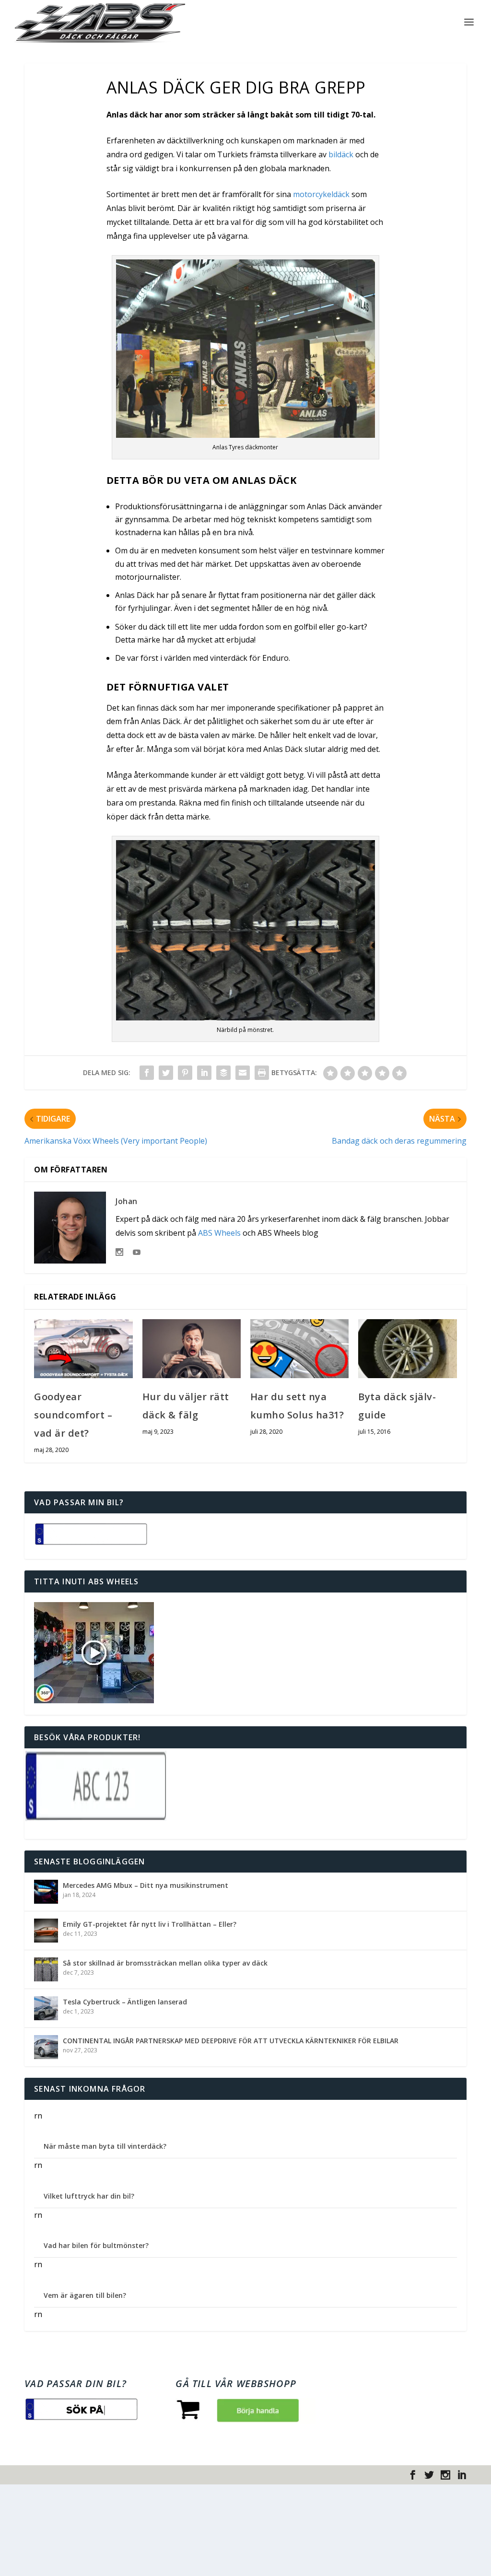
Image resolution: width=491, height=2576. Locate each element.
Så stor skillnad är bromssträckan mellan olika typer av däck (165, 1963)
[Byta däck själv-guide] (407, 1349)
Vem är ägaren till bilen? (85, 2295)
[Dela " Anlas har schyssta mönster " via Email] (243, 1073)
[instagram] (445, 2475)
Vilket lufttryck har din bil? (89, 2196)
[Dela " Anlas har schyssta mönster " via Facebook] (147, 1073)
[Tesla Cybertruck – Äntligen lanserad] (46, 2008)
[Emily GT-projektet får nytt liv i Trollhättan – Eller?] (46, 1931)
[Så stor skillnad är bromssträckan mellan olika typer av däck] (46, 1969)
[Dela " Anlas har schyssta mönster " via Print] (262, 1073)
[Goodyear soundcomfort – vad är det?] (83, 1349)
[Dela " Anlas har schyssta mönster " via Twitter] (166, 1073)
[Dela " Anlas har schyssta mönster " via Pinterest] (185, 1073)
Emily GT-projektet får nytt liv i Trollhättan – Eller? (150, 1924)
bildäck (341, 154)
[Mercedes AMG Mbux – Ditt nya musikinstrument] (46, 1892)
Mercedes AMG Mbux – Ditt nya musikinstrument (146, 1885)
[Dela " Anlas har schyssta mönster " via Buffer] (223, 1073)
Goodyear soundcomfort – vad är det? (73, 1415)
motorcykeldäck (321, 194)
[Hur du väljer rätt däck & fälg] (192, 1349)
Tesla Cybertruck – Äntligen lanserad (125, 2002)
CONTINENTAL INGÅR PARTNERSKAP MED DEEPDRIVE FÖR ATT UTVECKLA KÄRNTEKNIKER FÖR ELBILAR (231, 2041)
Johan (127, 1201)
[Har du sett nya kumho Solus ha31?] (299, 1349)
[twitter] (429, 2475)
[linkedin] (462, 2475)
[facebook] (413, 2475)
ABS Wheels (219, 1233)
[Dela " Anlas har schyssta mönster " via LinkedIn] (204, 1073)
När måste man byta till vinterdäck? (105, 2146)
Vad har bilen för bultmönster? (96, 2245)
